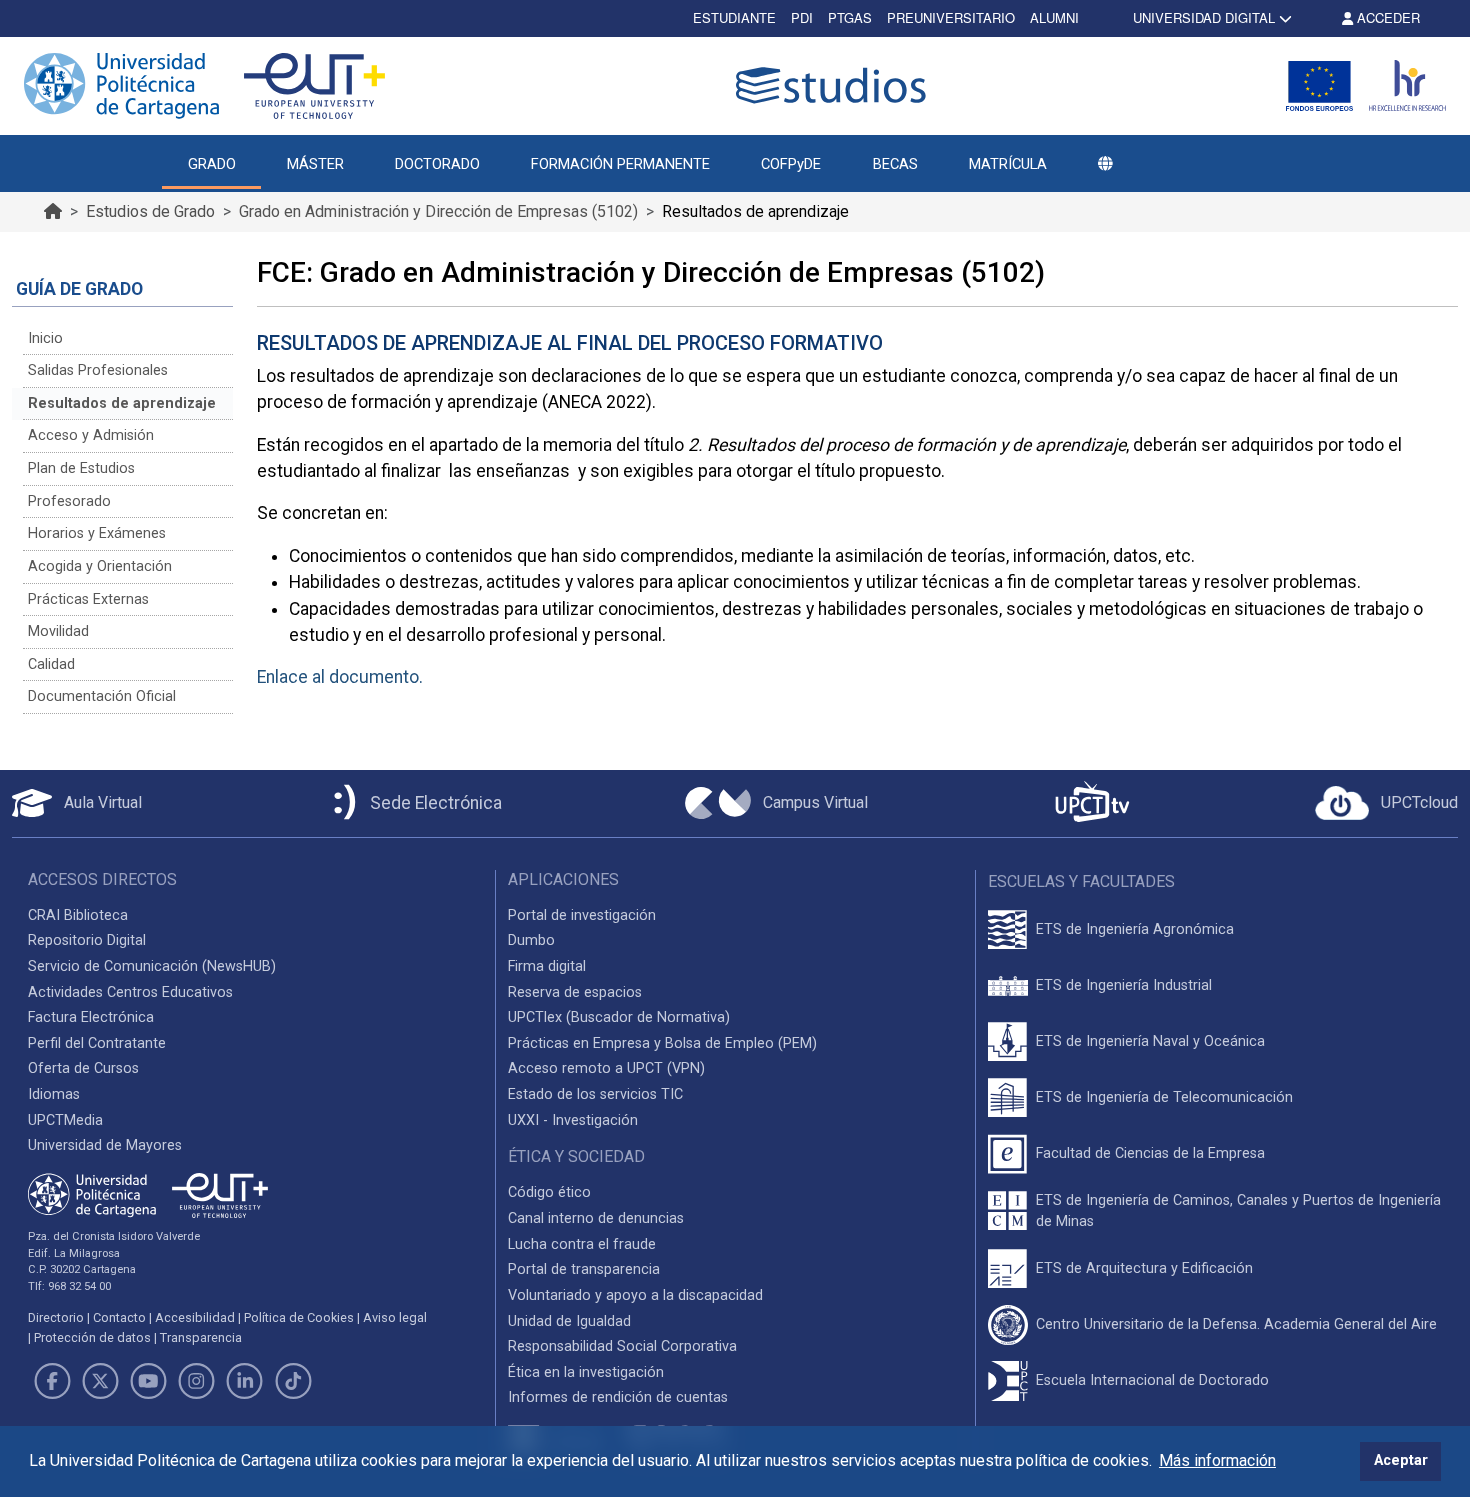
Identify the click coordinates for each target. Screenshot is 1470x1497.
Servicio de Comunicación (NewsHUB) (152, 966)
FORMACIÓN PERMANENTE (620, 164)
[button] (1105, 164)
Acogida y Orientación (100, 566)
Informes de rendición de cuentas (618, 1397)
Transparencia (201, 1337)
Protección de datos (92, 1337)
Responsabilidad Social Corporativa (622, 1346)
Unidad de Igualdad (569, 1321)
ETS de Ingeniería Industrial (1124, 985)
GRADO (212, 164)
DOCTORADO (437, 164)
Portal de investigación (582, 915)
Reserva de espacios (575, 992)
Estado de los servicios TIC (595, 1094)
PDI (802, 17)
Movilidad (58, 631)
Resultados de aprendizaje (122, 403)
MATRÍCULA (1008, 164)
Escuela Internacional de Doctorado (1152, 1380)
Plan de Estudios (81, 468)
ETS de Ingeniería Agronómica (1135, 929)
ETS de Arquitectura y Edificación (1144, 1268)
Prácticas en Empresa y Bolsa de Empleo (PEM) (662, 1043)
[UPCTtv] (1092, 803)
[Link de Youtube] (148, 1381)
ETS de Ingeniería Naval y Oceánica (1150, 1041)
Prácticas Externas (88, 599)
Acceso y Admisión (91, 435)
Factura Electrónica (91, 1017)
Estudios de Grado (150, 211)
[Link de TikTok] (293, 1381)
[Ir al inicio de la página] (53, 211)
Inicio (45, 338)
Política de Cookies (299, 1317)
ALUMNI (1054, 17)
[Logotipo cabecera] (835, 85)
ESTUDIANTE (734, 17)
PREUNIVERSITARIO (951, 17)
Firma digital (547, 966)
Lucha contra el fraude (582, 1244)
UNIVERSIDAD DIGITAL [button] (1204, 17)
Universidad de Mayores (105, 1145)
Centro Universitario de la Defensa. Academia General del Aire (1236, 1324)
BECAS (895, 164)
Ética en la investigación (586, 1372)
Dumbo (531, 940)
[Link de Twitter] (100, 1381)
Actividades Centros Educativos (130, 992)
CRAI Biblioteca (78, 915)
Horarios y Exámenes (97, 533)
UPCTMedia (65, 1120)
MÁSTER (315, 164)
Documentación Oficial (102, 696)
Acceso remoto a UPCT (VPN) (606, 1068)
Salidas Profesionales (98, 370)
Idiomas (54, 1094)
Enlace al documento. (340, 677)
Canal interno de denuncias (596, 1218)
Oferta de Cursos (83, 1068)
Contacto (119, 1317)
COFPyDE (791, 164)
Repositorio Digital (87, 940)
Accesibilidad (195, 1317)
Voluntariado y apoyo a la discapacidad (635, 1295)
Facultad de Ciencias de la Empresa (1150, 1153)
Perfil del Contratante (97, 1043)
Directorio (56, 1317)
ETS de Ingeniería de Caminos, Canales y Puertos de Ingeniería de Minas (1238, 1211)
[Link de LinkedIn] (245, 1381)
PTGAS (850, 17)
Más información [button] (1217, 1460)
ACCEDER (1386, 17)
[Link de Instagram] (197, 1381)
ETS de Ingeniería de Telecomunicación (1164, 1097)
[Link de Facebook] (52, 1381)
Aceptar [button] (1401, 1460)
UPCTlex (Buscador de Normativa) (619, 1017)
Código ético (549, 1192)
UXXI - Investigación (573, 1120)
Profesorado (69, 501)
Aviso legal (395, 1317)
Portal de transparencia (584, 1269)
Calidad (51, 664)
